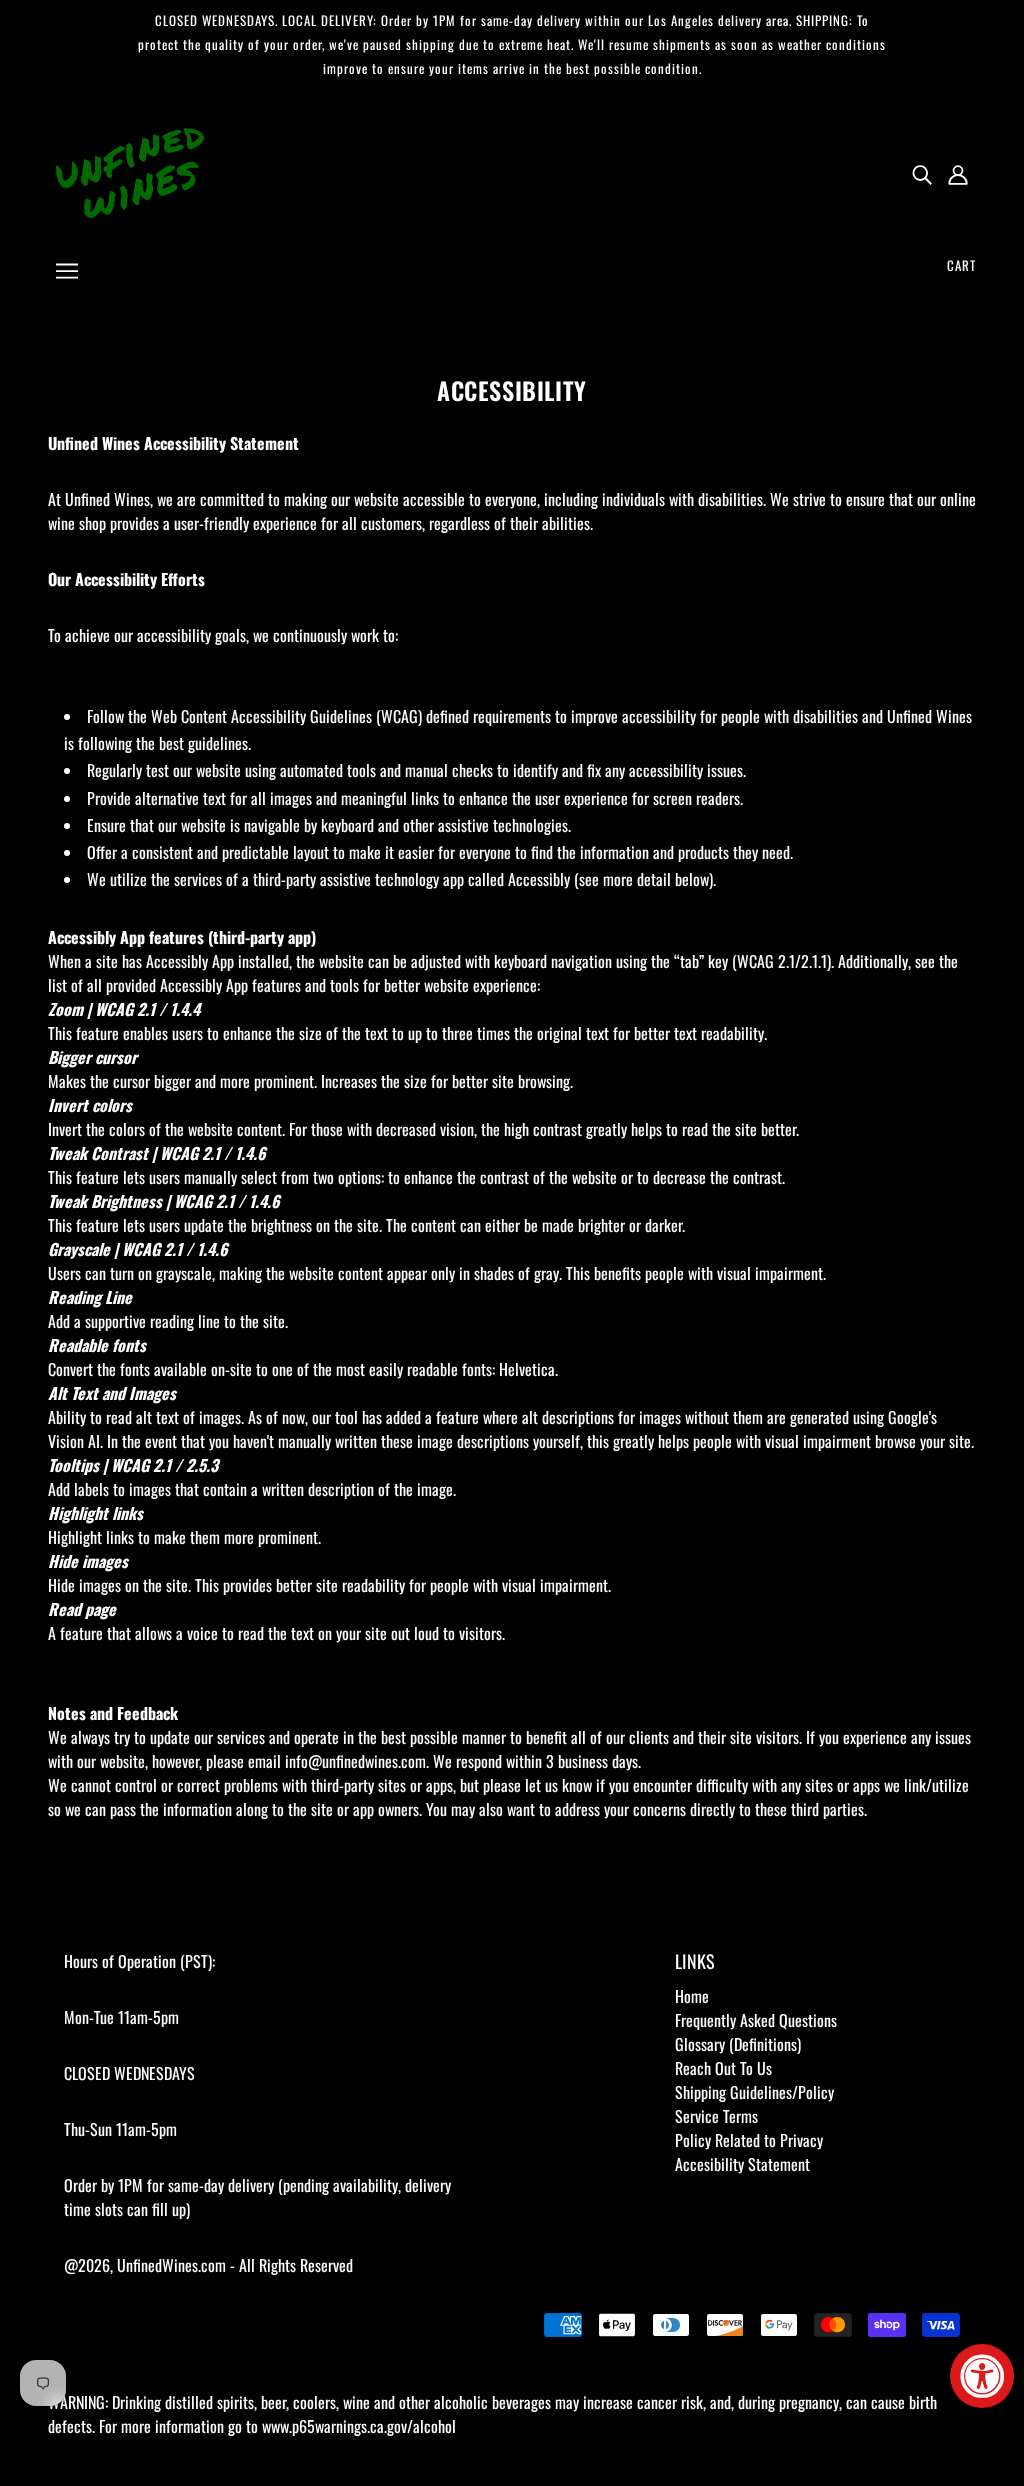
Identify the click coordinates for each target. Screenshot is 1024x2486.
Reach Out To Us (723, 2068)
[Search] (922, 173)
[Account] (958, 173)
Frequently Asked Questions (756, 2020)
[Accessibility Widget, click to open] (982, 2376)
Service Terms (716, 2116)
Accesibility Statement (742, 2164)
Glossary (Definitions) (738, 2044)
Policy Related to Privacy (749, 2140)
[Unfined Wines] (130, 171)
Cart (961, 265)
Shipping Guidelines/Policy (754, 2092)
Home (692, 1996)
